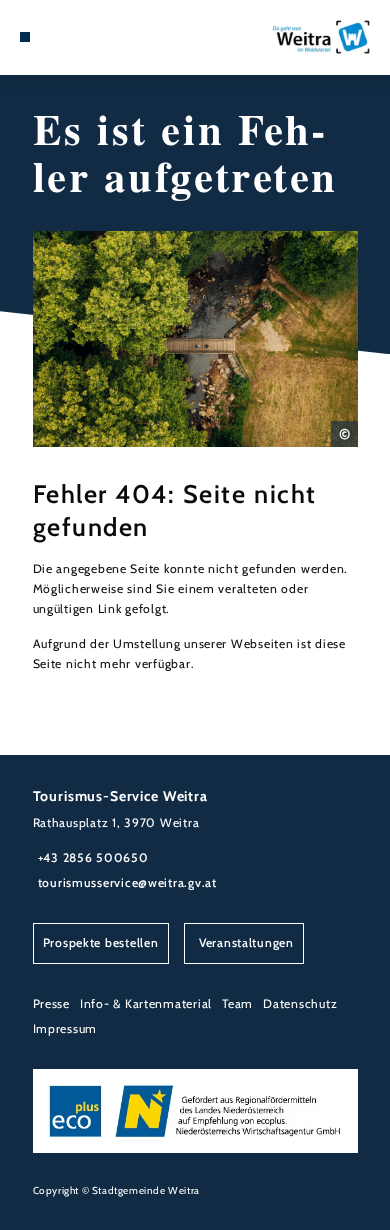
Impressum (65, 1028)
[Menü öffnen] (25, 37)
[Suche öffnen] (71, 37)
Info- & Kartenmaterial (146, 1003)
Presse (51, 1003)
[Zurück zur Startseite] (321, 37)
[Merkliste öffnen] (55, 37)
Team (237, 1003)
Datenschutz (300, 1003)
